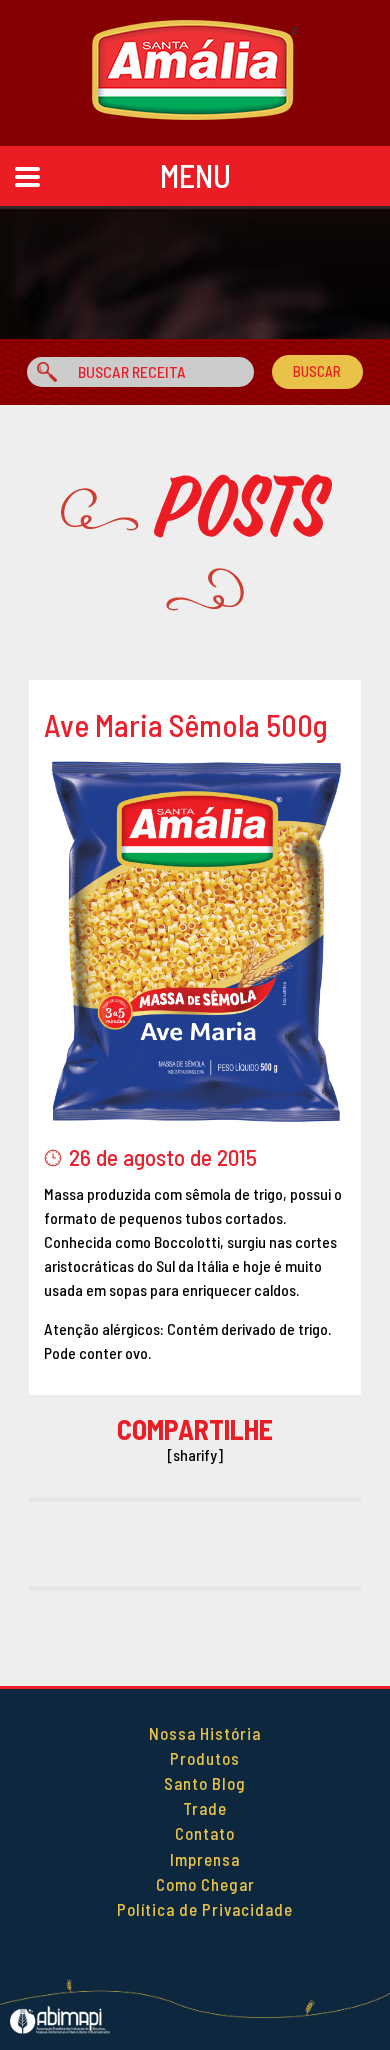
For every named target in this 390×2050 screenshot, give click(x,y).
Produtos (205, 1758)
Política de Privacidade (205, 1909)
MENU (195, 175)
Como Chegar (205, 1884)
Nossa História (205, 1733)
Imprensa (205, 1859)
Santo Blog (205, 1783)
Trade (205, 1808)
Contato (205, 1833)
